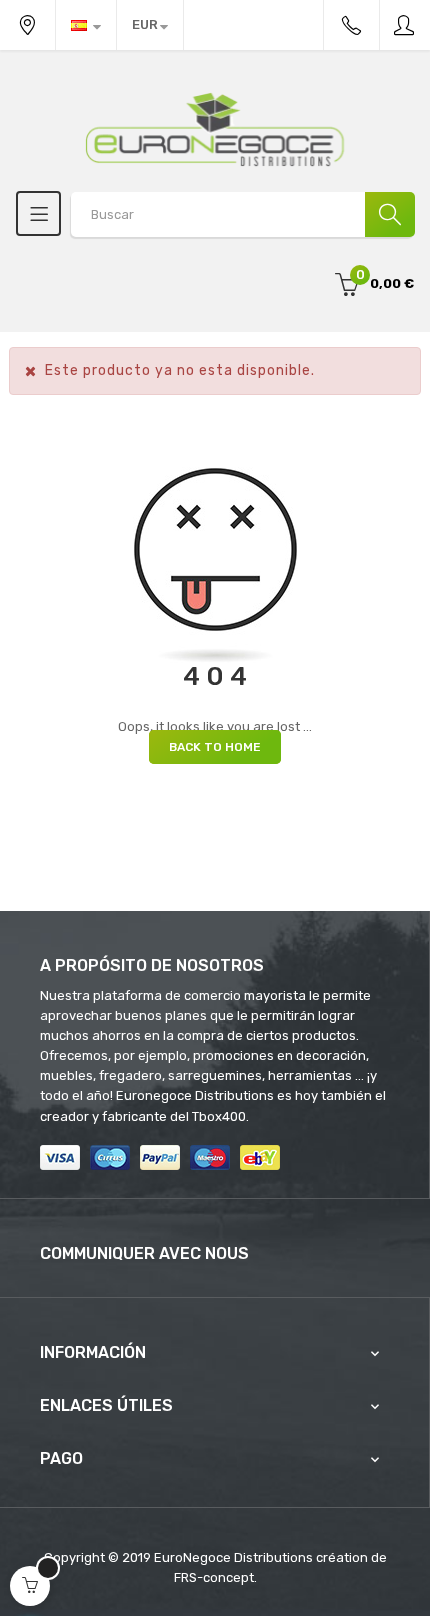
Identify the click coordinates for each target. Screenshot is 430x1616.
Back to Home (215, 747)
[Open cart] (30, 1586)
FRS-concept (214, 1577)
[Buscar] (390, 214)
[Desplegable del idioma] (86, 25)
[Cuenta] (405, 25)
